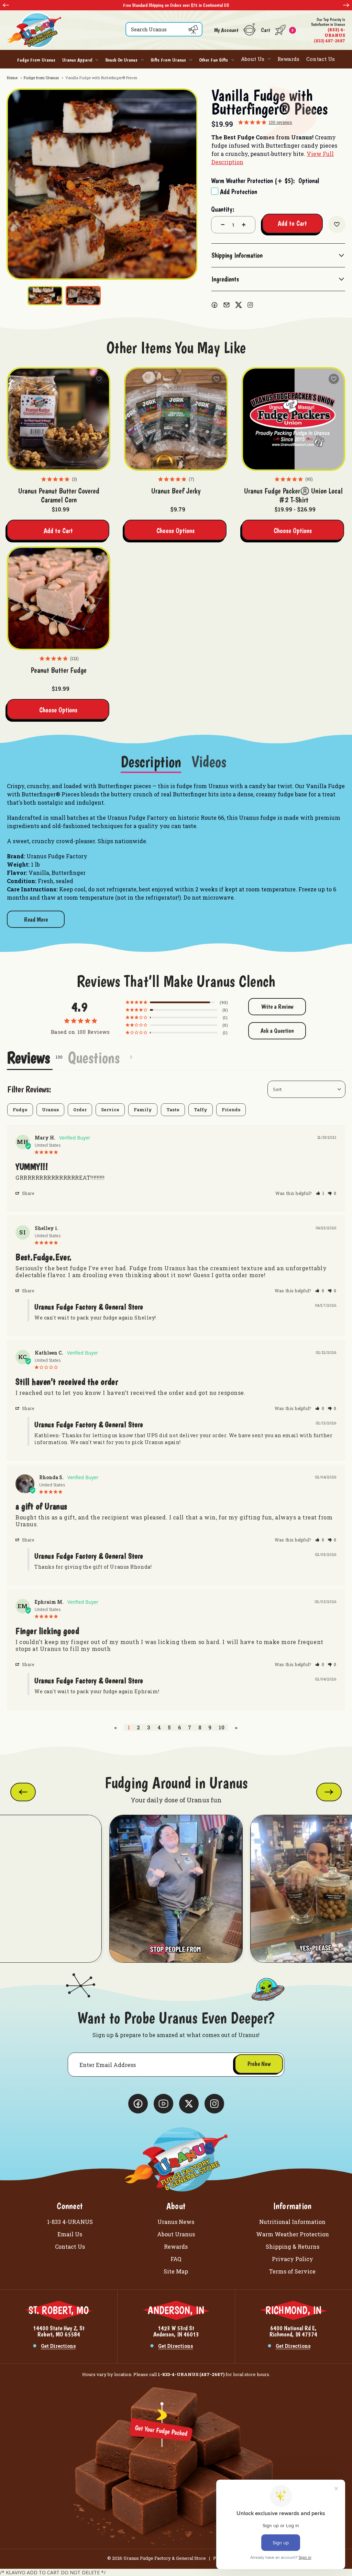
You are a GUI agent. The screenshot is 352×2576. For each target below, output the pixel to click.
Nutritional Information (292, 2222)
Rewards (288, 59)
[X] (239, 305)
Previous (6, 5)
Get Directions (58, 2346)
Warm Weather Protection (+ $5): (265, 181)
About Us (253, 59)
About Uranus (176, 2234)
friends (231, 1110)
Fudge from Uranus (36, 60)
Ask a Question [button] (277, 1031)
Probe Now (259, 2064)
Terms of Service (292, 2271)
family (143, 1110)
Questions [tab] (94, 1058)
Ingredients (225, 279)
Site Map (176, 2271)
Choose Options (175, 531)
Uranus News (176, 2222)
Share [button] (27, 1193)
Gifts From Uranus (168, 60)
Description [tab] (151, 762)
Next (346, 5)
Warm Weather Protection (293, 2234)
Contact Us (321, 59)
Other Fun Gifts (213, 60)
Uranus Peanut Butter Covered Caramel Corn (59, 495)
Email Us (70, 2234)
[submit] (193, 30)
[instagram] (250, 305)
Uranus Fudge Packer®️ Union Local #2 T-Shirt (293, 495)
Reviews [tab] (28, 1058)
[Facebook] (214, 305)
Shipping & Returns (293, 2246)
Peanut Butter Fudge (59, 670)
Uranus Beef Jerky (176, 491)
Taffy (201, 1110)
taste (173, 1110)
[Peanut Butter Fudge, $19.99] (59, 598)
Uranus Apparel (77, 60)
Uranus (50, 1110)
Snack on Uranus (121, 60)
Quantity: (223, 209)
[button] (320, 1193)
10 (222, 1727)
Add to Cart (58, 531)
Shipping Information (237, 255)
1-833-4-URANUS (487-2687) (191, 2374)
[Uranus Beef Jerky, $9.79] (176, 419)
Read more (36, 919)
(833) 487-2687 (328, 30)
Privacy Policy (293, 2259)
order (80, 1110)
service (110, 1110)
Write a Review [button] (277, 1006)
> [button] (236, 1727)
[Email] (227, 305)
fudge (20, 1110)
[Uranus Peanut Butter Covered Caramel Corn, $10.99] (59, 419)
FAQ (176, 2259)
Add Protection (239, 192)
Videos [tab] (209, 762)
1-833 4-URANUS (70, 2222)
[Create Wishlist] (337, 224)
